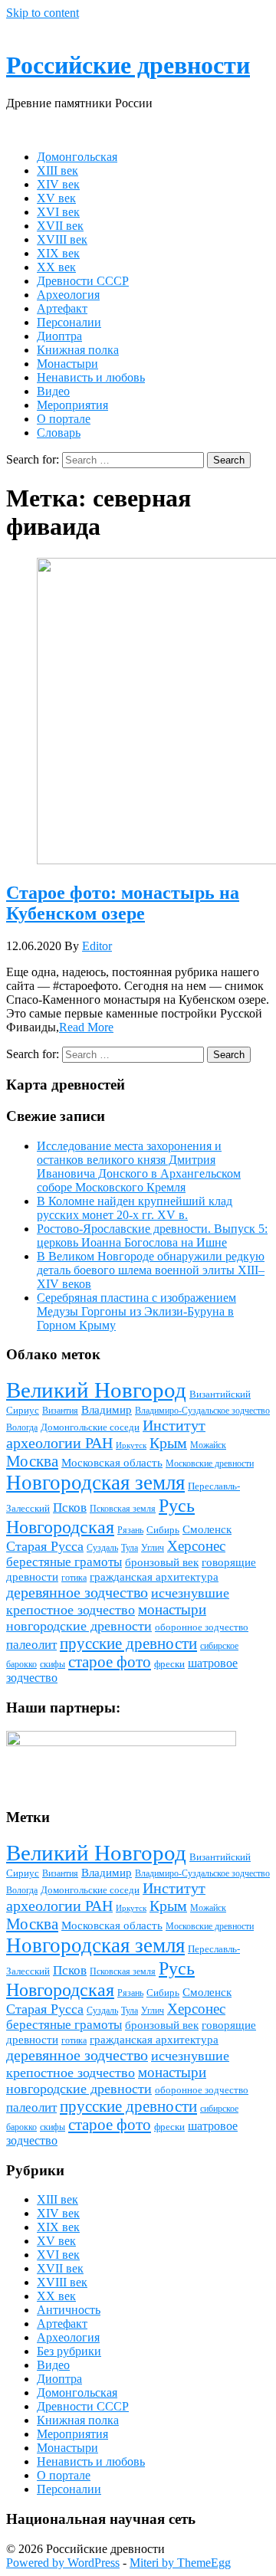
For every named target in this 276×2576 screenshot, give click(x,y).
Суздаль (102, 1548)
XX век (56, 267)
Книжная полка (78, 350)
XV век (56, 198)
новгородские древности (79, 1626)
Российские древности (128, 65)
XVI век (58, 212)
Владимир (107, 1410)
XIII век (58, 170)
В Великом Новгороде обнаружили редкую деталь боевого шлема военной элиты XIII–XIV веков (151, 1270)
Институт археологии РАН (106, 1434)
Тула (130, 1548)
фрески (169, 1664)
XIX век (58, 253)
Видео (53, 391)
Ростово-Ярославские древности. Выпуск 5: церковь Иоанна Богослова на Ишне (152, 1236)
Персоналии (69, 322)
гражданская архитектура (154, 1577)
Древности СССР (83, 281)
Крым (168, 1443)
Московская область (112, 1463)
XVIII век (62, 239)
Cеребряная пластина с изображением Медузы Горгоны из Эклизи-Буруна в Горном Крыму (136, 1311)
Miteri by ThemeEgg (180, 2563)
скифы (53, 1664)
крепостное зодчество (71, 1610)
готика (74, 1578)
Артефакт (62, 308)
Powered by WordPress (63, 2563)
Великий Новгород (96, 1390)
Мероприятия (72, 405)
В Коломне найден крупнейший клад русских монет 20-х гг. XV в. (135, 1208)
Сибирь (163, 1530)
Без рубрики (69, 2351)
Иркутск (131, 1445)
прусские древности (128, 1644)
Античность (69, 2310)
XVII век (60, 226)
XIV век (58, 184)
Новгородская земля (95, 1483)
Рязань (130, 1530)
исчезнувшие (190, 1593)
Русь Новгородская (100, 1516)
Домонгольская (77, 157)
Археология (68, 295)
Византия (60, 1411)
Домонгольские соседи (90, 1427)
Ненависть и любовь (91, 377)
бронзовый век (162, 1562)
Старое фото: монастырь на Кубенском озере (123, 903)
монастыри (172, 1609)
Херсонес (196, 1546)
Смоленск (207, 1529)
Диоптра (59, 336)
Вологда (22, 1427)
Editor (97, 946)
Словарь (59, 433)
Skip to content (43, 13)
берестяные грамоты (64, 1562)
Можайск (208, 1445)
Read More (86, 1027)
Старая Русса (45, 1546)
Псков (70, 1508)
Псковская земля (123, 1509)
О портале (64, 419)
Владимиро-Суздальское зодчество (202, 1411)
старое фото (110, 1662)
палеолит (31, 1645)
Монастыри (67, 364)
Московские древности (210, 1463)
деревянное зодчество (77, 1592)
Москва (32, 1461)
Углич (153, 1548)
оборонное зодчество (202, 1627)
